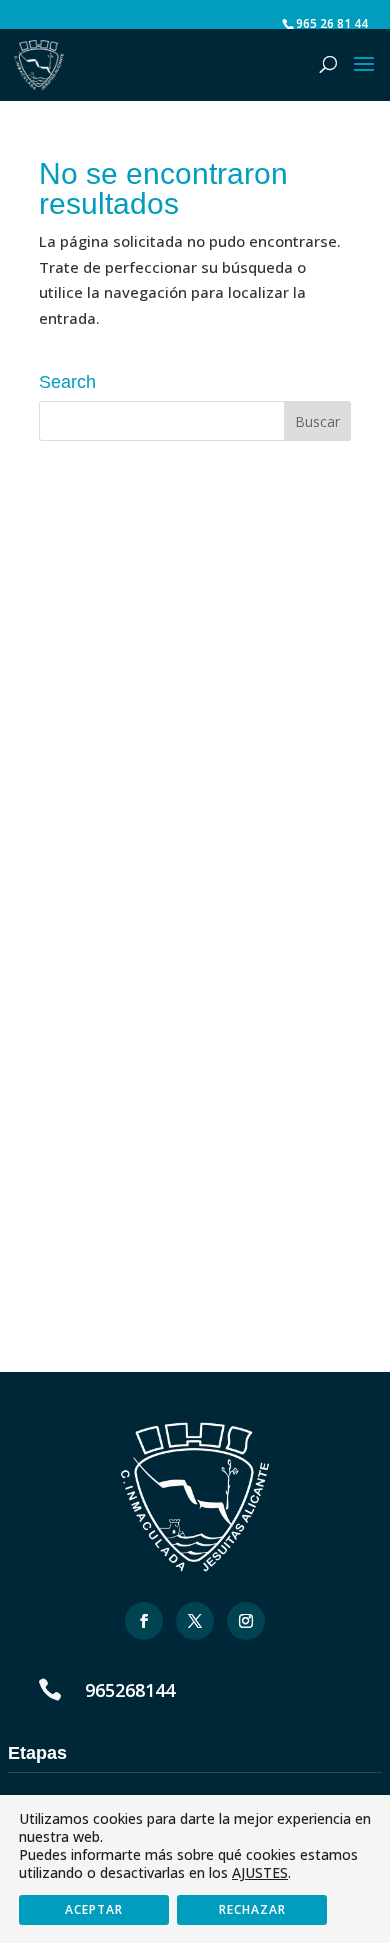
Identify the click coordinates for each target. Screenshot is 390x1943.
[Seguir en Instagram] (246, 1621)
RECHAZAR (252, 1909)
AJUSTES (260, 1873)
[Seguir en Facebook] (144, 1621)
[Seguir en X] (195, 1621)
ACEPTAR (94, 1909)
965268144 (130, 1690)
